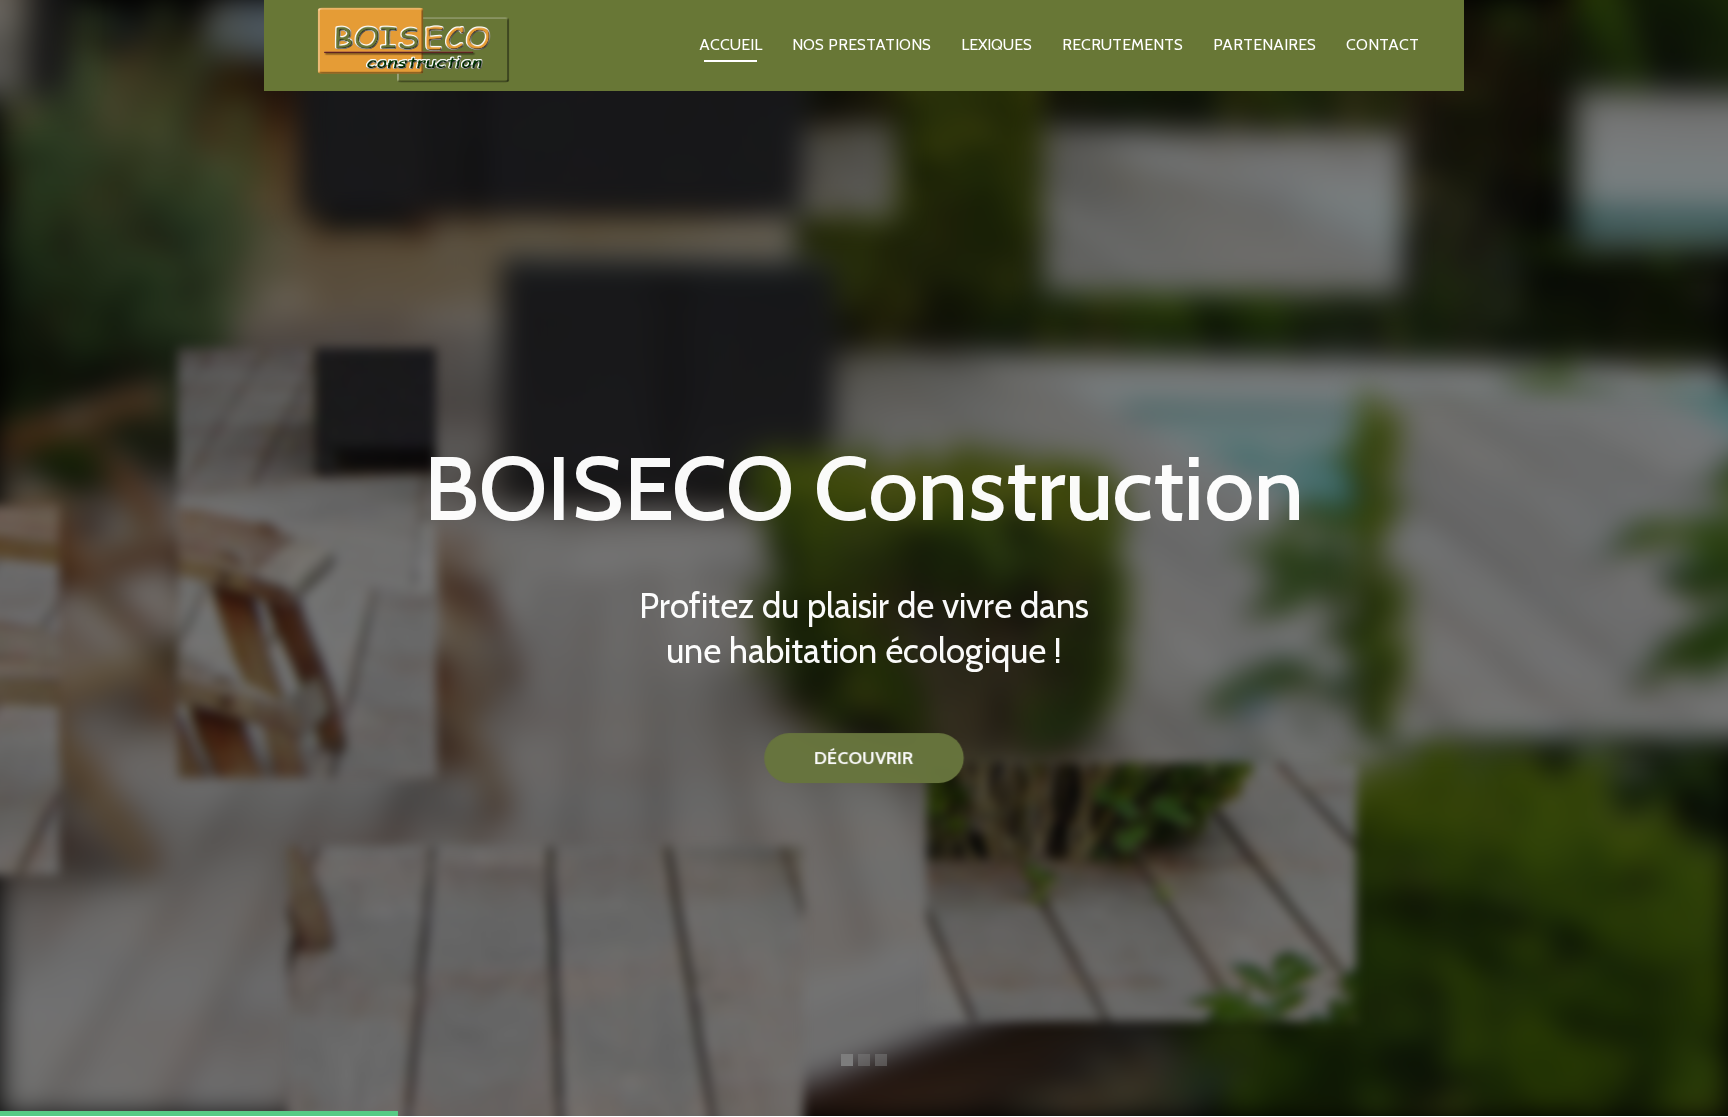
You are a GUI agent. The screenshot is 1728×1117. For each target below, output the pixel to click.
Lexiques (996, 44)
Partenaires (1264, 44)
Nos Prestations (861, 44)
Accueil (730, 44)
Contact (1382, 44)
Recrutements (1122, 44)
